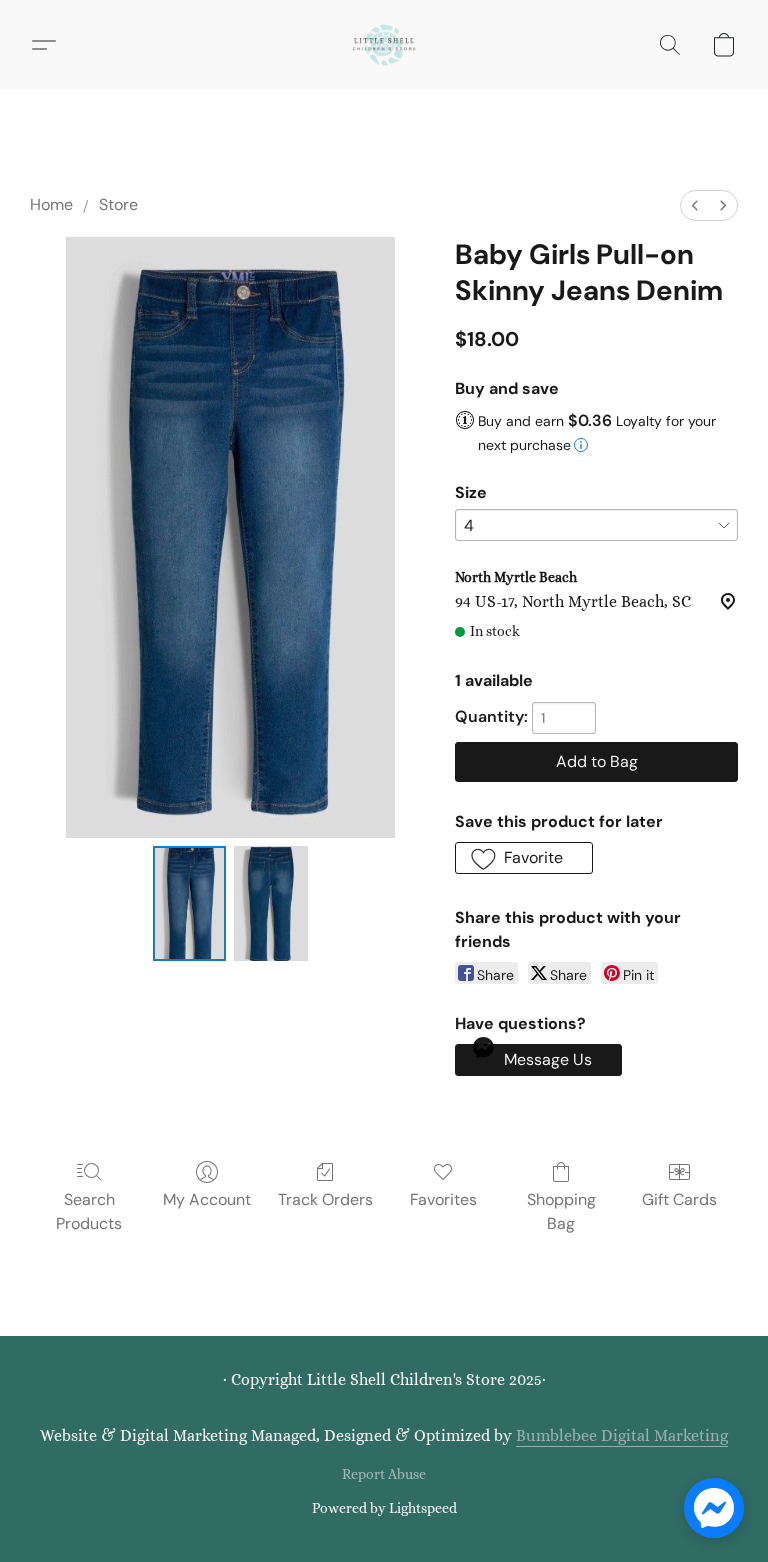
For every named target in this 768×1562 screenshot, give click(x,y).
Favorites (443, 1199)
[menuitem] (695, 205)
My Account (207, 1199)
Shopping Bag (561, 1211)
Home (51, 204)
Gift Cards (679, 1199)
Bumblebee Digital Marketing (622, 1435)
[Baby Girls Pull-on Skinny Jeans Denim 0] (190, 903)
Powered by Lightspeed (384, 1508)
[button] (384, 45)
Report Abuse (384, 1474)
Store (118, 204)
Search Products (89, 1211)
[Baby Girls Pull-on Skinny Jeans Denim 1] (271, 903)
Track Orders (325, 1199)
